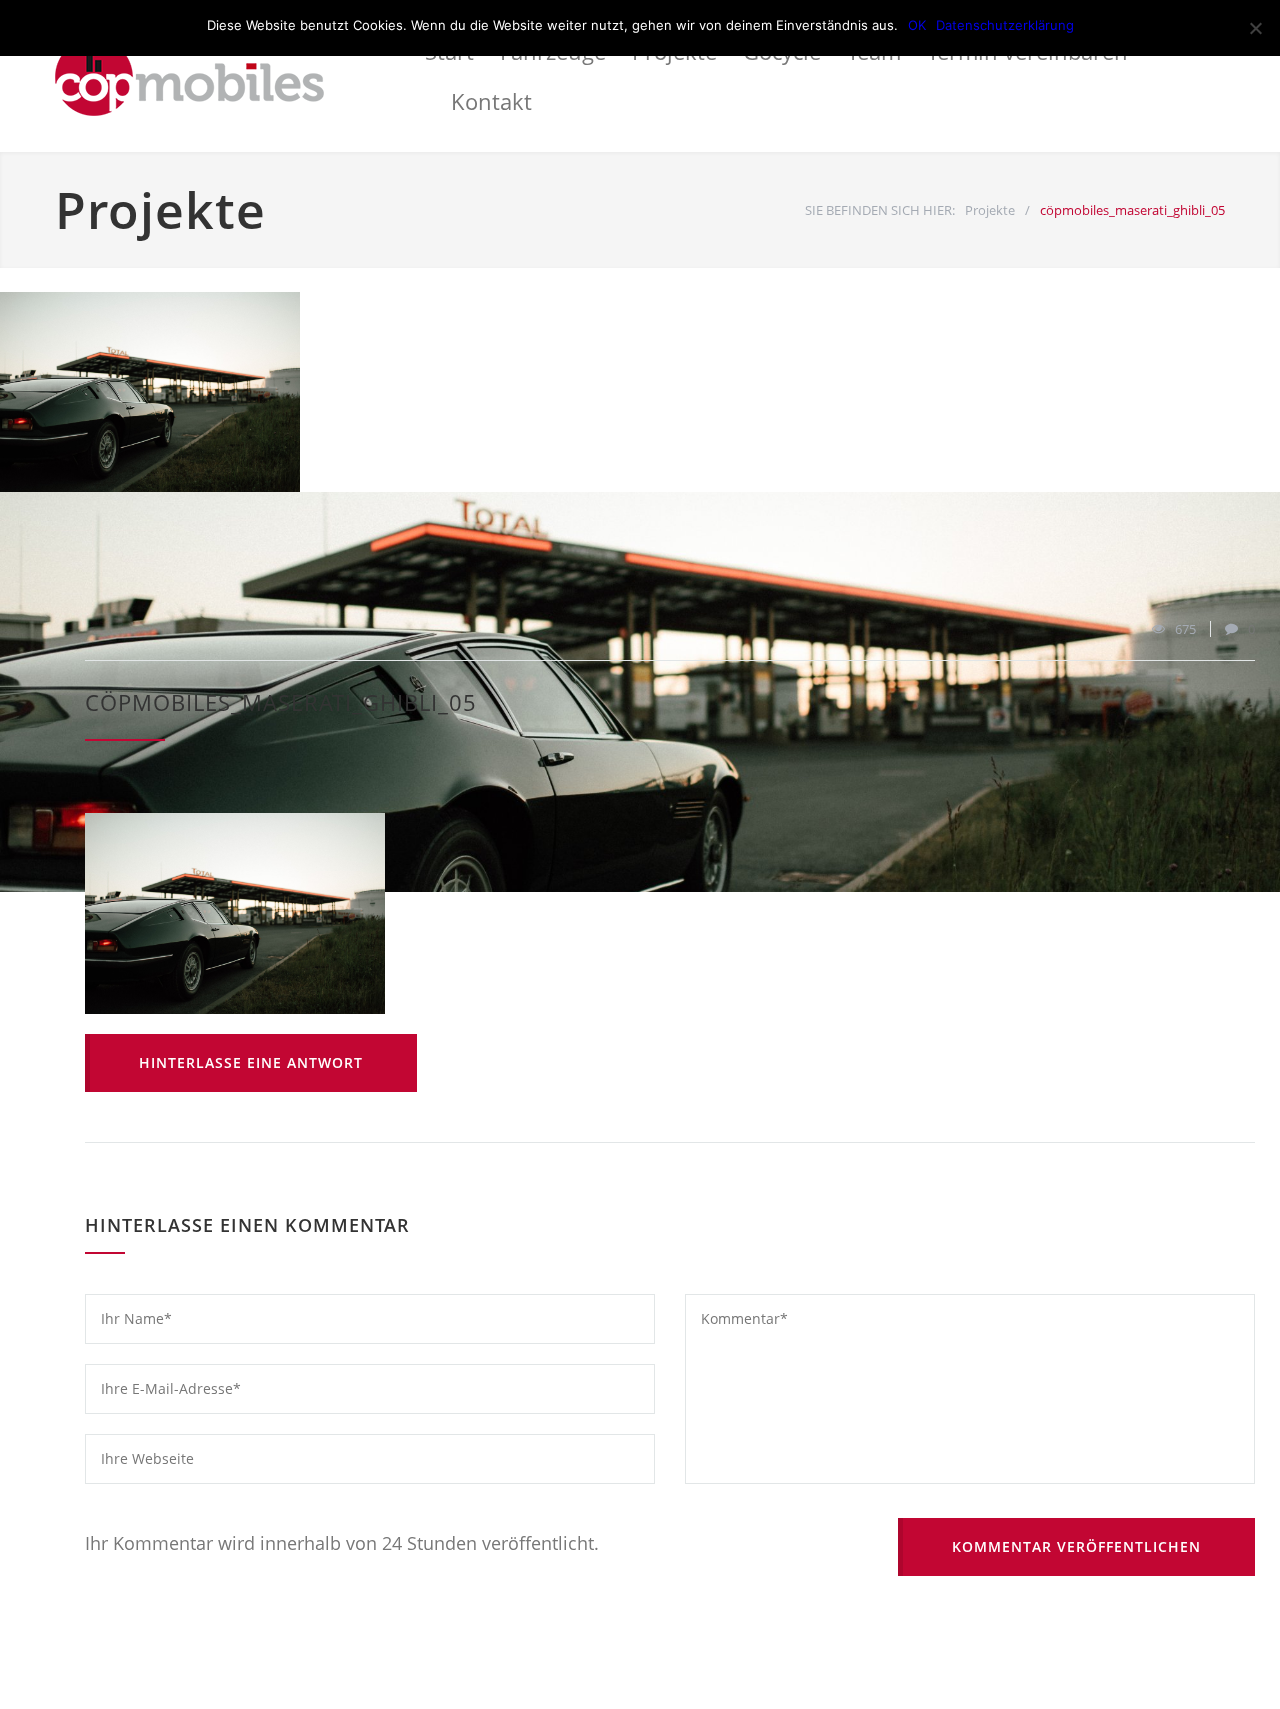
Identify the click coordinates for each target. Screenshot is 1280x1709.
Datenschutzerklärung (1005, 25)
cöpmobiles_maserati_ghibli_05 (281, 702)
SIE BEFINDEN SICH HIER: (880, 210)
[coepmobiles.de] (240, 76)
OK (917, 25)
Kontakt (491, 101)
